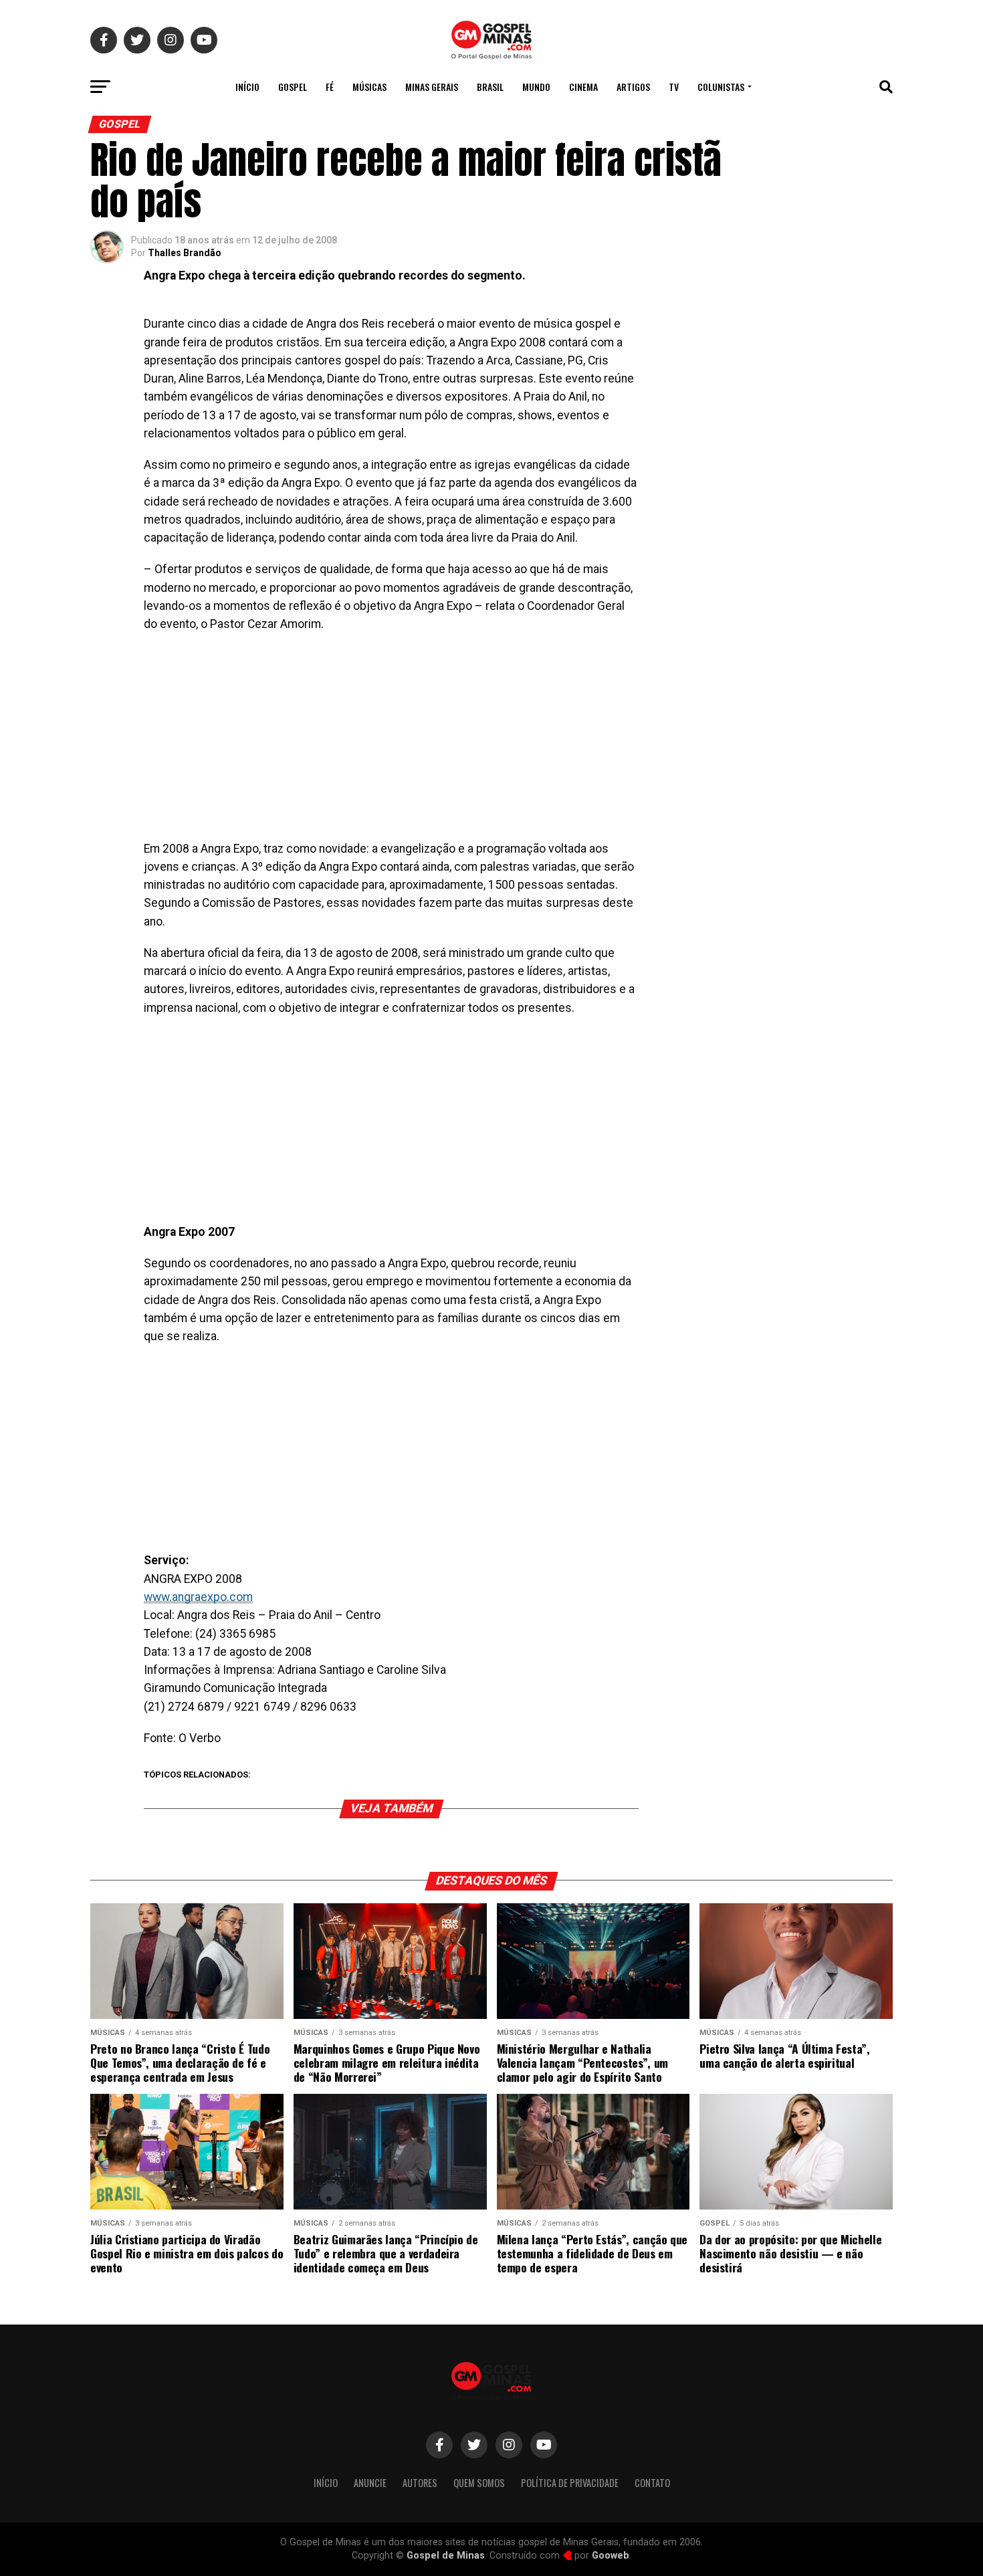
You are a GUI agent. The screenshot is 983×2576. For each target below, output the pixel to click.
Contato (652, 2483)
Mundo (536, 87)
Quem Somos (479, 2483)
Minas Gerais (432, 87)
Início (247, 87)
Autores (420, 2483)
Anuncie (370, 2483)
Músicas (369, 87)
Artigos (633, 87)
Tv (674, 87)
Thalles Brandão (185, 253)
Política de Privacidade (570, 2483)
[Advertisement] (391, 741)
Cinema (583, 87)
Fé (330, 87)
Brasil (490, 87)
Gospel (293, 87)
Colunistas (721, 87)
